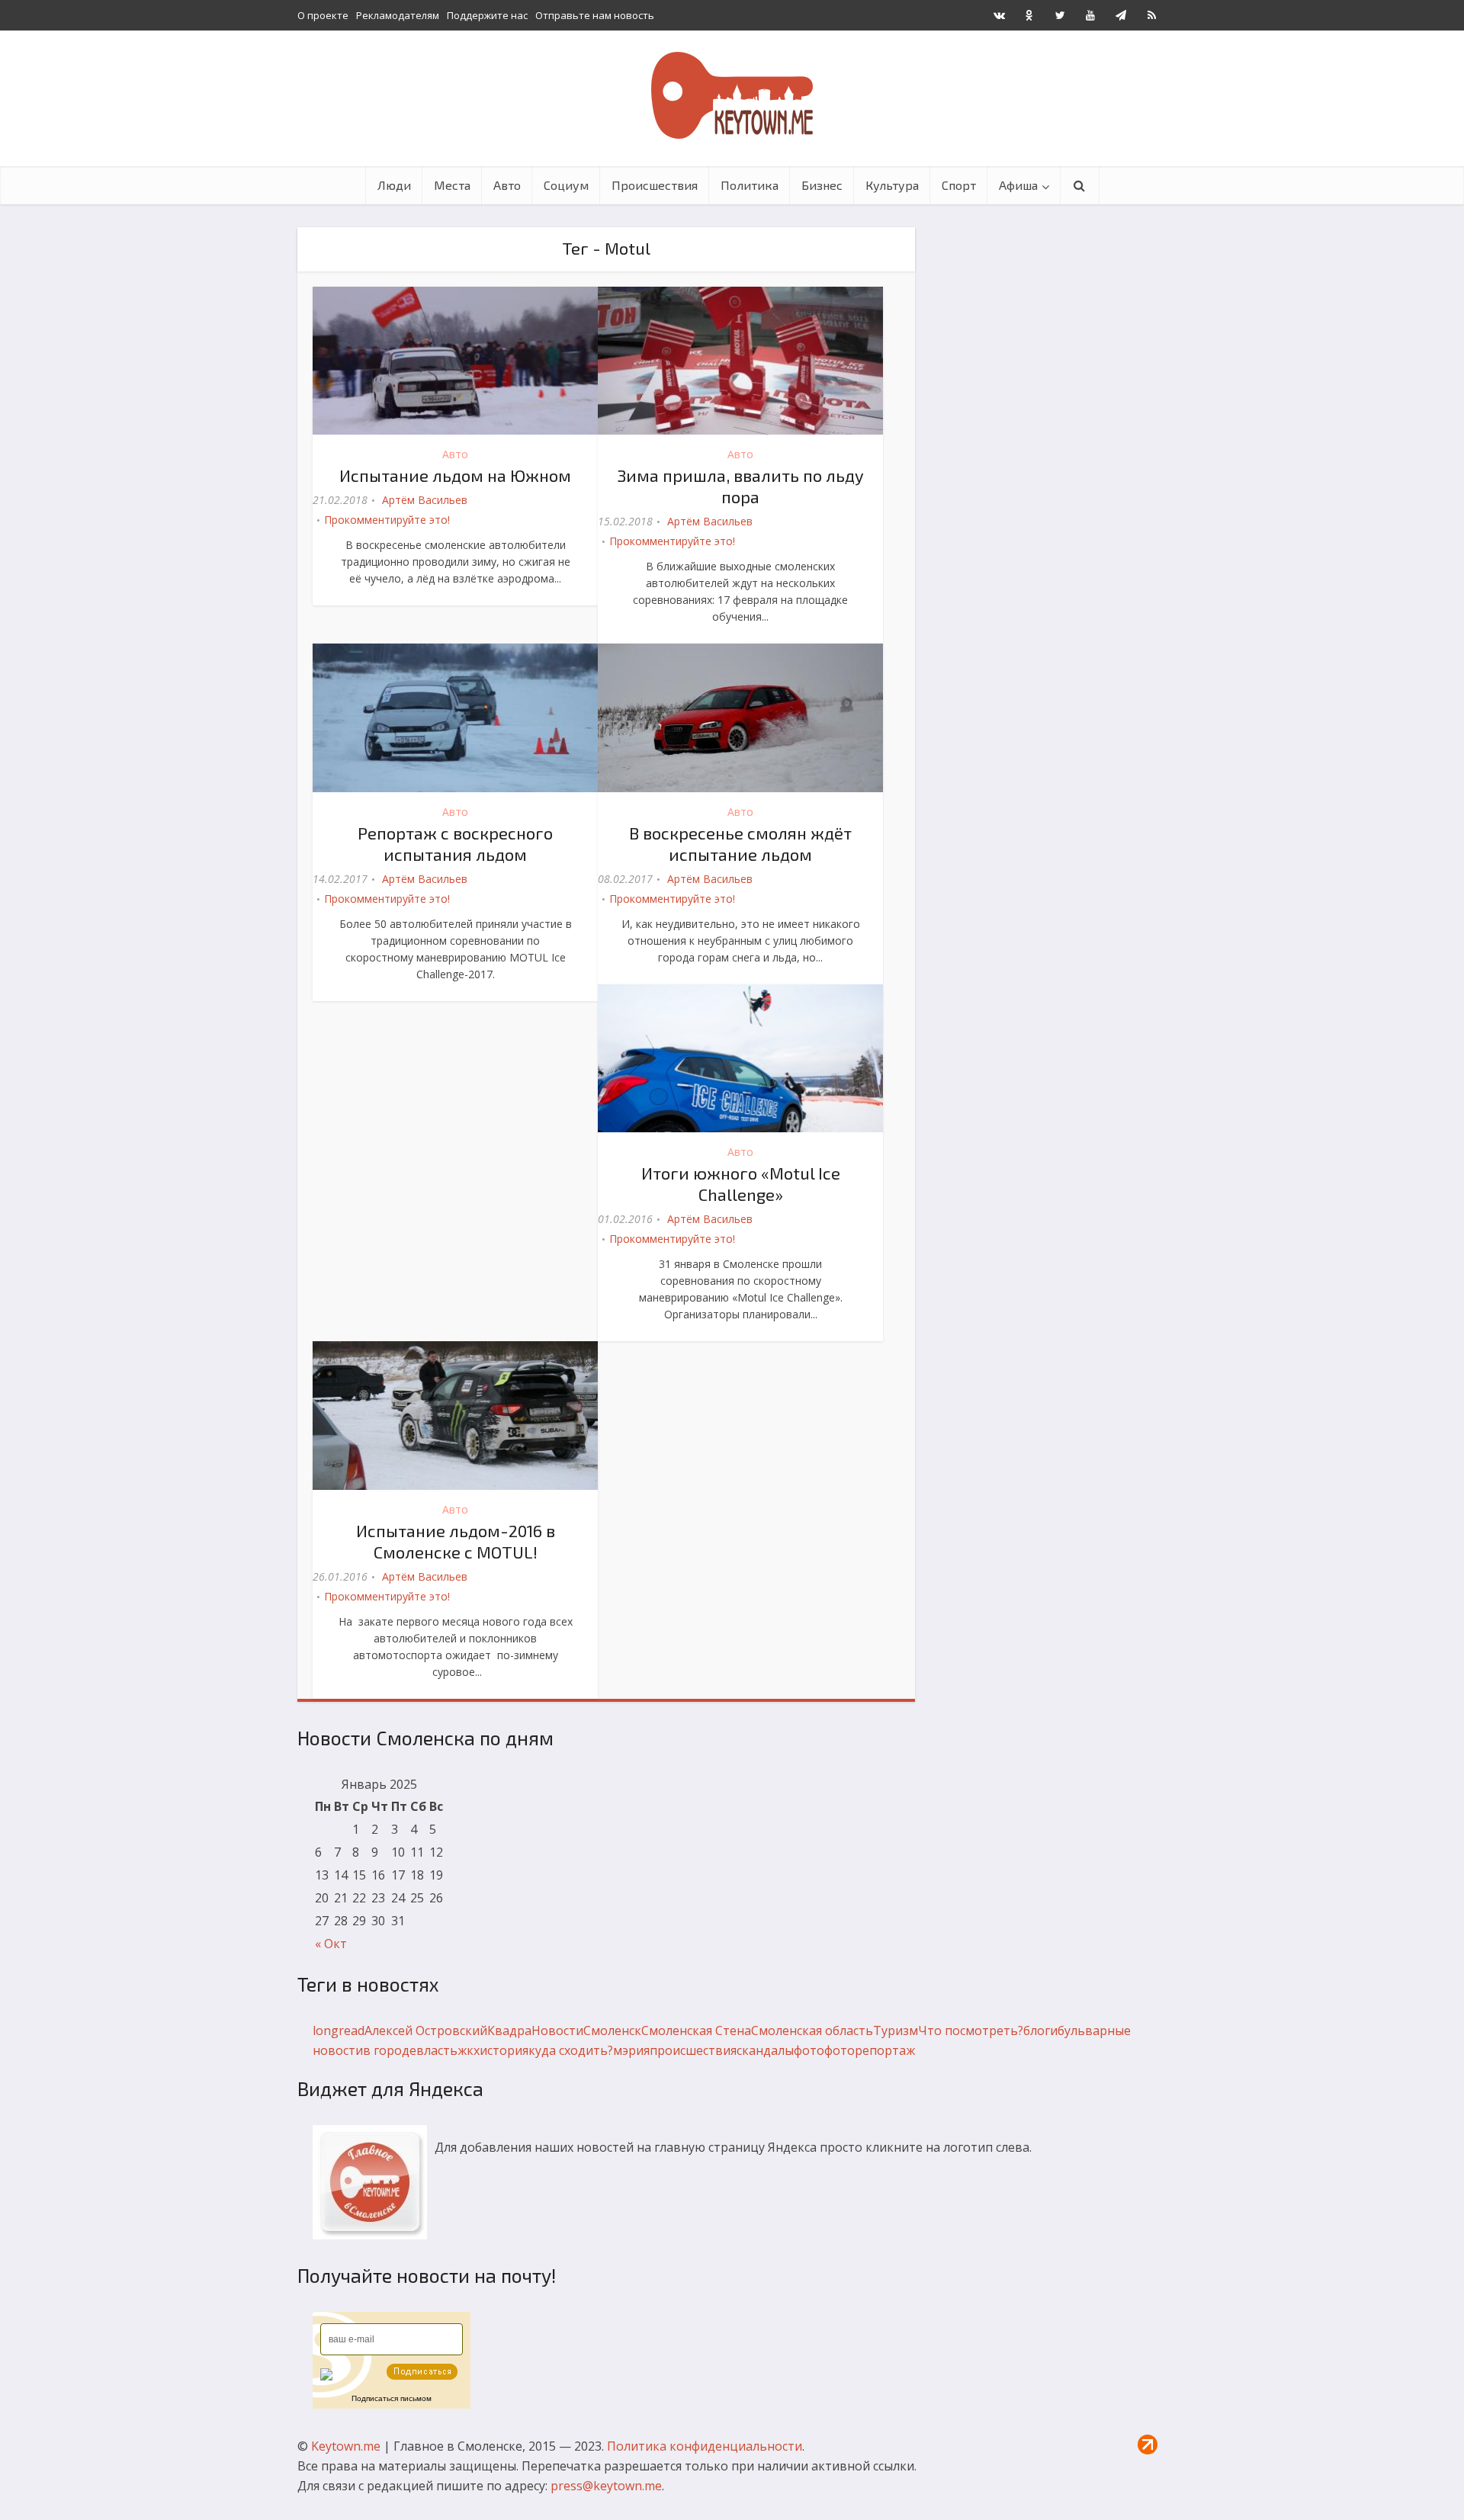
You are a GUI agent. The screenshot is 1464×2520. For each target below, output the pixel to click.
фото (809, 2050)
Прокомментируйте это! (387, 520)
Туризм (896, 2030)
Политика (750, 185)
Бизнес (822, 185)
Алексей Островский (426, 2030)
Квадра (509, 2030)
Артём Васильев (425, 500)
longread (339, 2030)
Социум (566, 185)
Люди (394, 185)
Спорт (959, 185)
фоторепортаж (870, 2050)
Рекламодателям (398, 15)
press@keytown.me (606, 2486)
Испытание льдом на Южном (455, 475)
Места (452, 185)
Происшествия (655, 185)
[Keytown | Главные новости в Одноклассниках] (1029, 15)
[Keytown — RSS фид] (1151, 15)
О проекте (323, 15)
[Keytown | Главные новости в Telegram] (1121, 15)
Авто (507, 185)
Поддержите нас (487, 15)
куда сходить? (571, 2050)
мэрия (631, 2050)
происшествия (693, 2050)
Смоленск (612, 2030)
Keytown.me (346, 2446)
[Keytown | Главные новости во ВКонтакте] (999, 15)
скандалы (765, 2050)
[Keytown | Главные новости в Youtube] (1090, 15)
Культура (892, 185)
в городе (390, 2050)
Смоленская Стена (696, 2030)
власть (437, 2050)
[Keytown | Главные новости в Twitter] (1060, 15)
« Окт (331, 1944)
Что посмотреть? (971, 2030)
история (504, 2050)
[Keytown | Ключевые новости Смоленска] (732, 95)
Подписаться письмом (392, 2398)
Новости (557, 2030)
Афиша (1018, 185)
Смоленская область (812, 2030)
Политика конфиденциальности (705, 2446)
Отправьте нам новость (595, 15)
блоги (1040, 2030)
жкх (469, 2050)
